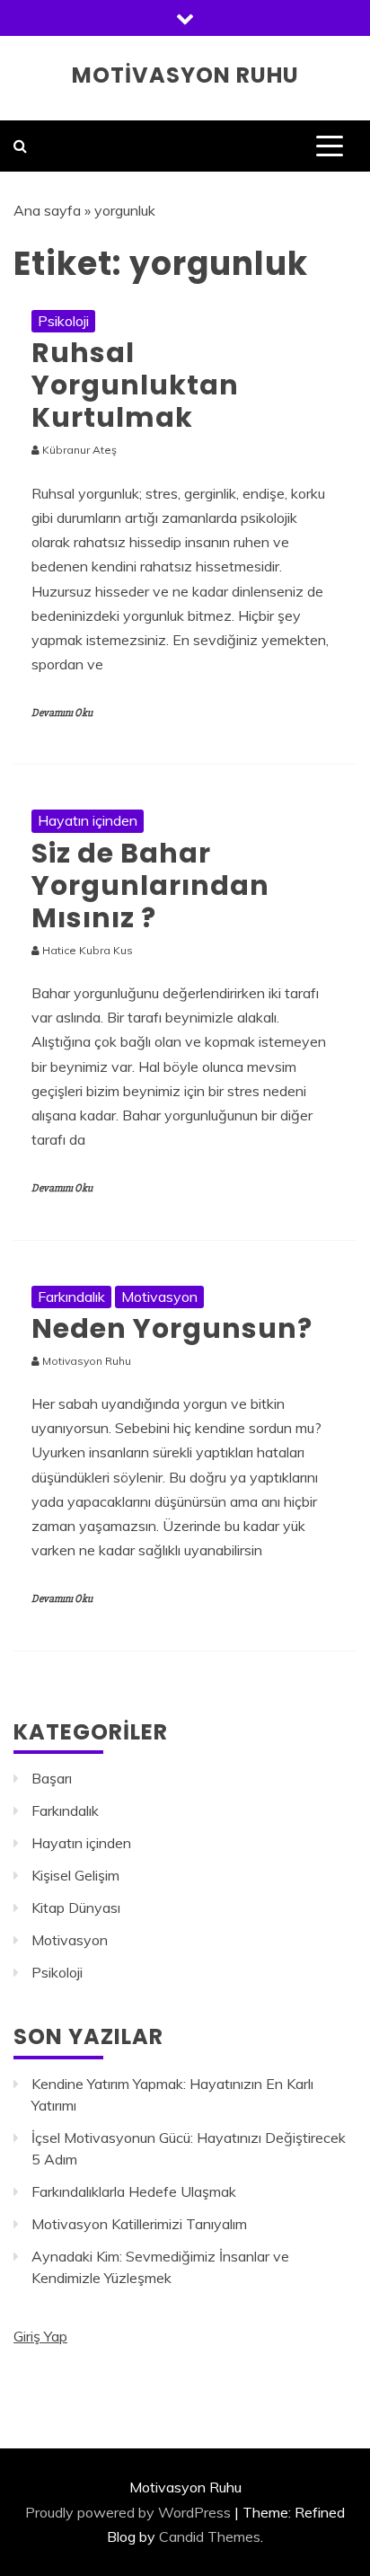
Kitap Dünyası (76, 1908)
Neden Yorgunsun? (172, 1328)
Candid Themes (210, 2536)
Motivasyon (159, 1297)
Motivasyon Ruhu (185, 75)
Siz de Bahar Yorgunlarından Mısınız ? (150, 885)
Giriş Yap (40, 2336)
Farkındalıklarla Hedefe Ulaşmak (134, 2191)
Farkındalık (71, 1297)
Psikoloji (63, 321)
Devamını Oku (62, 713)
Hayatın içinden (88, 820)
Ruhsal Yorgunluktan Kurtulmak (135, 385)
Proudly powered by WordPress (128, 2512)
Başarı (52, 1778)
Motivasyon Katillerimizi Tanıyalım (139, 2224)
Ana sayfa (47, 210)
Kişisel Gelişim (75, 1875)
